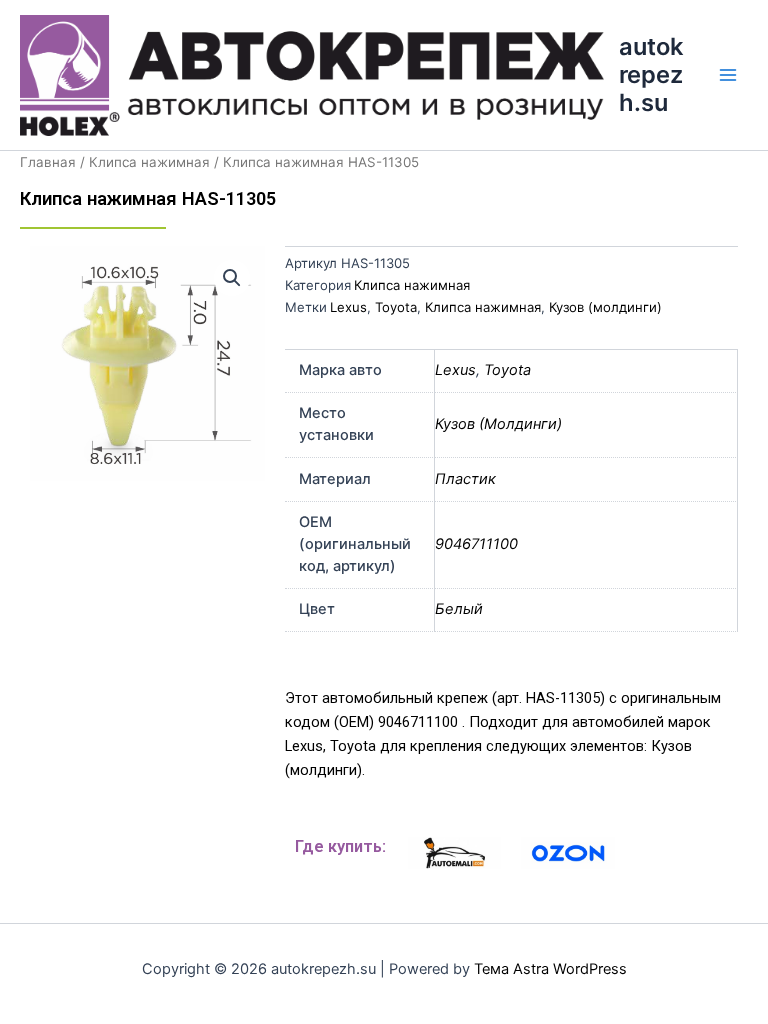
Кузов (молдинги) (605, 307)
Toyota (396, 307)
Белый (459, 609)
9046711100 (476, 544)
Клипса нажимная (149, 162)
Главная (48, 162)
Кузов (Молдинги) (498, 424)
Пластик (465, 479)
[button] (232, 278)
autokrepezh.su (651, 75)
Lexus (348, 307)
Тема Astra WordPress (550, 969)
